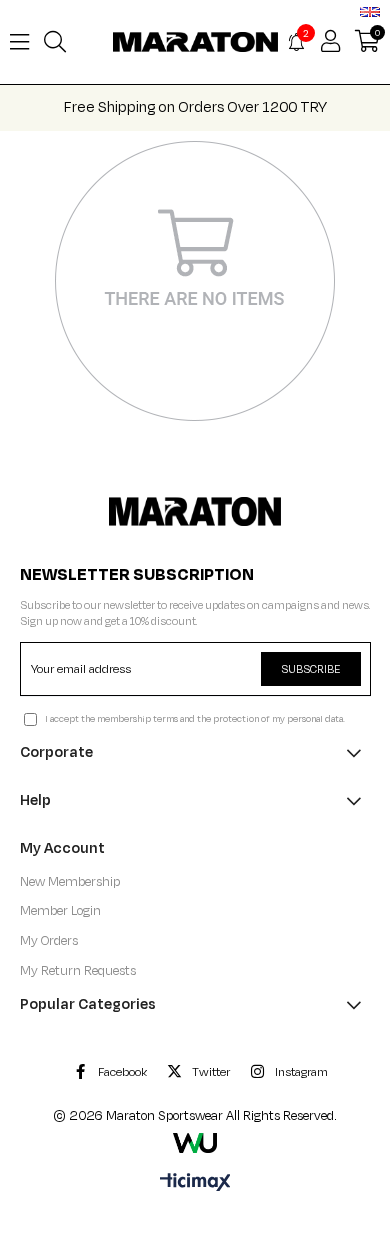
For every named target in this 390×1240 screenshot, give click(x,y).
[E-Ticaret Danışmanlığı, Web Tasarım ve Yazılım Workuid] (195, 1143)
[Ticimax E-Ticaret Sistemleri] (195, 1184)
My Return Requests (78, 971)
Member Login (60, 911)
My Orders (49, 941)
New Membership (70, 882)
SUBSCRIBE (311, 669)
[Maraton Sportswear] (195, 511)
